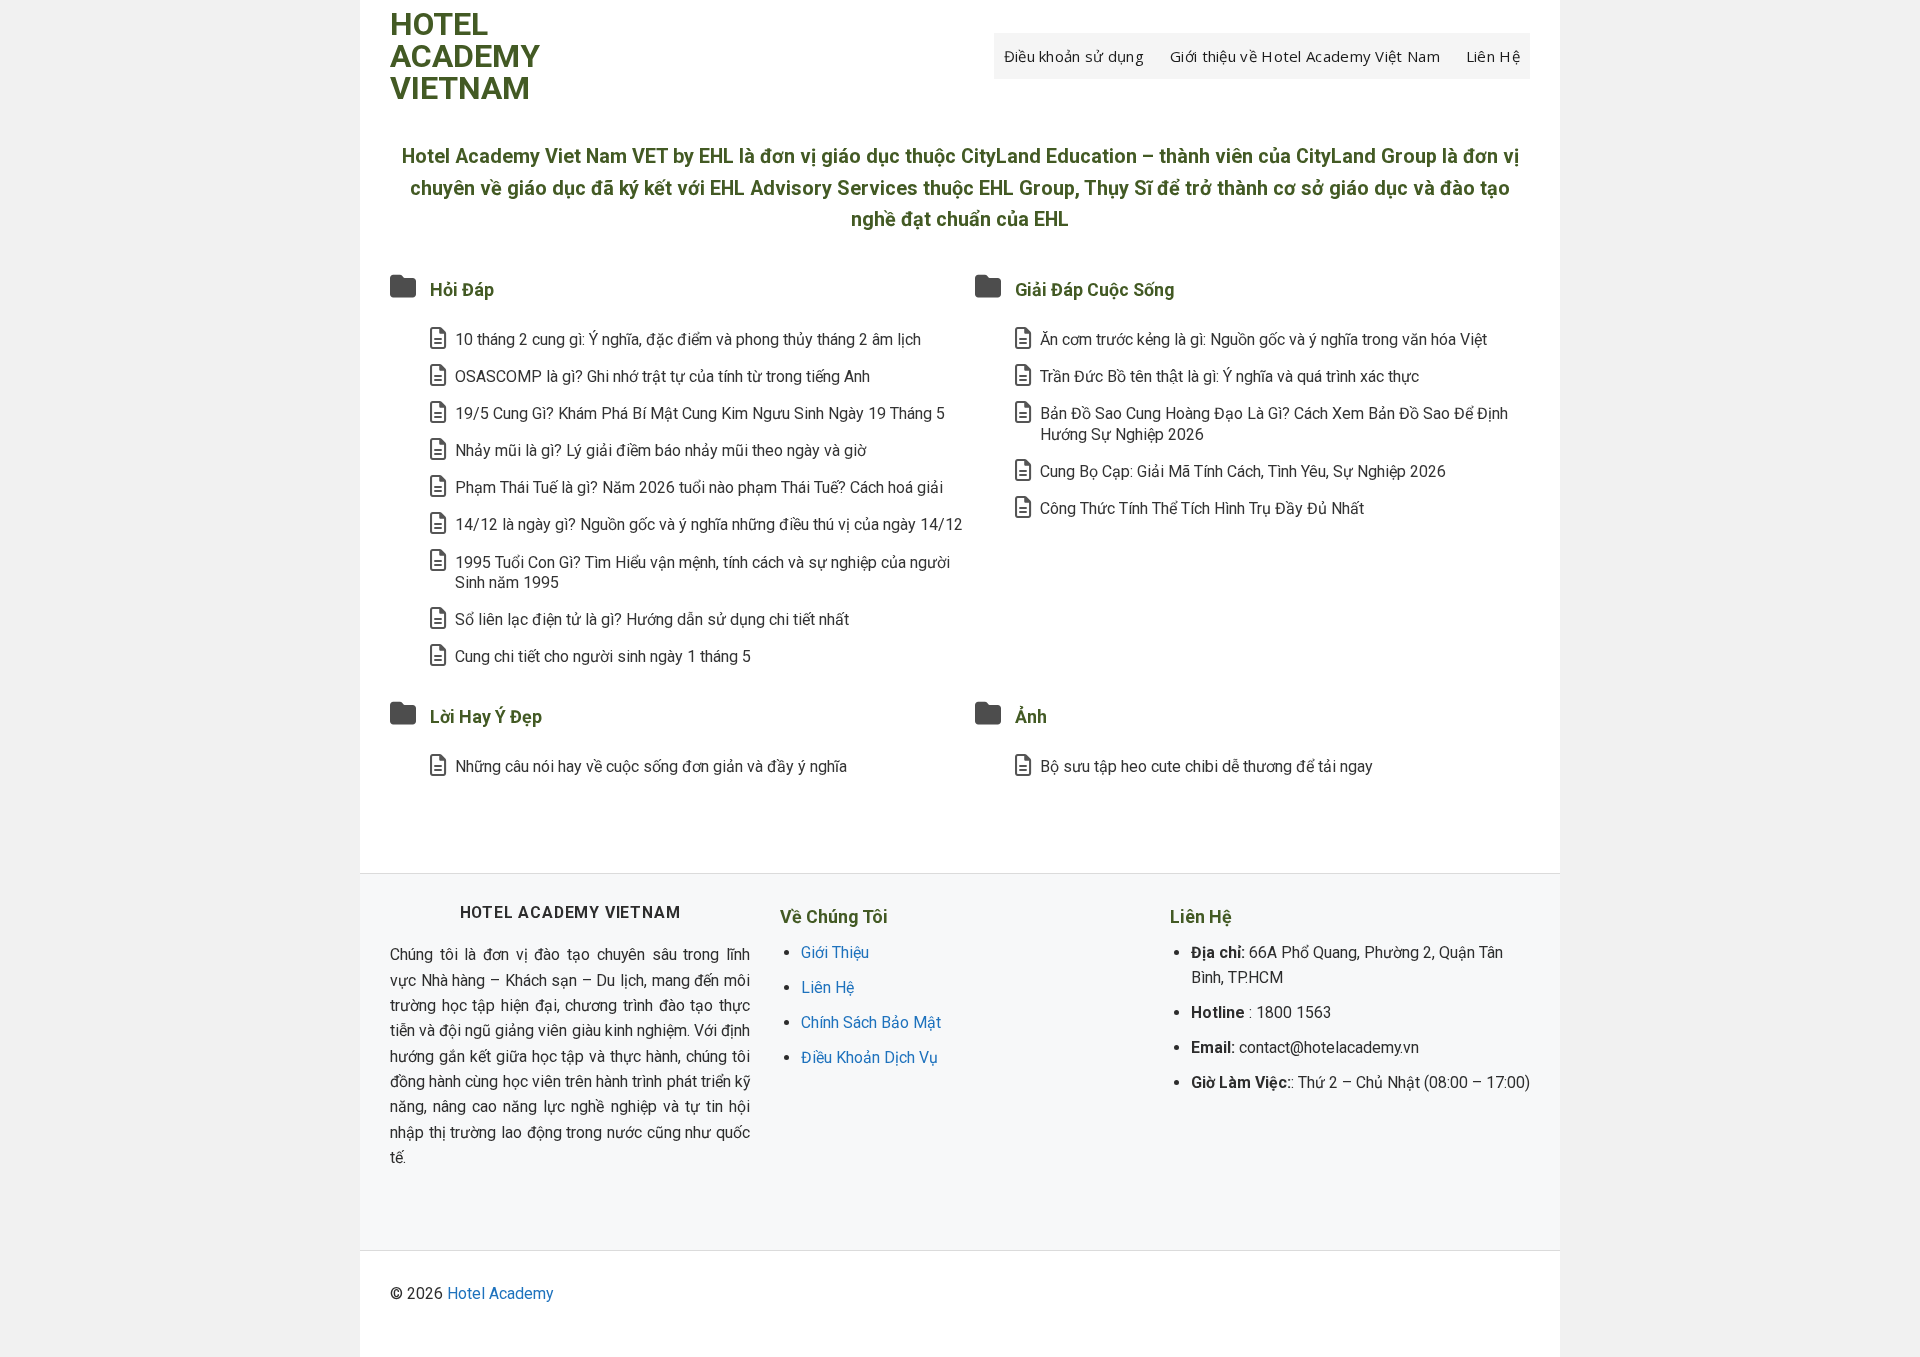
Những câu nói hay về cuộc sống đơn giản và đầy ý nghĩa (651, 766)
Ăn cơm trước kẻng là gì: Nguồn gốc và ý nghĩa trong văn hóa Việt (1263, 339)
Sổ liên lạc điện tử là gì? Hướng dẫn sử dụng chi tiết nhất (652, 619)
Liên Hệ (1493, 56)
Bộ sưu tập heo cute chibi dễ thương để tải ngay (1206, 766)
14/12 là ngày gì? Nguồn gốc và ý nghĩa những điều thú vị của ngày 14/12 (709, 524)
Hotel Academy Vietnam (465, 56)
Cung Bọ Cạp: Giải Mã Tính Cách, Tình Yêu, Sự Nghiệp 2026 (1243, 471)
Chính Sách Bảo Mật (871, 1022)
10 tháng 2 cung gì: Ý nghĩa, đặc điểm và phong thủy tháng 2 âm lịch (688, 339)
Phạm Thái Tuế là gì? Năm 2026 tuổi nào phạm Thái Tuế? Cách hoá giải (699, 487)
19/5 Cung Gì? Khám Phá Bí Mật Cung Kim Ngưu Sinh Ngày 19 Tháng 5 (700, 413)
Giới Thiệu (835, 952)
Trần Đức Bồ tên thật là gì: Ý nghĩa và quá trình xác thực (1229, 376)
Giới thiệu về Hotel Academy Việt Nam (1305, 56)
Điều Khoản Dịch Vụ (869, 1057)
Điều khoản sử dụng (1074, 56)
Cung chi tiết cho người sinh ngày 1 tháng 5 (603, 656)
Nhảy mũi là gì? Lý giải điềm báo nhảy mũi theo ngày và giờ (660, 450)
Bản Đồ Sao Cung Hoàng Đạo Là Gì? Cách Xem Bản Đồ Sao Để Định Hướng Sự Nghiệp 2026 (1274, 424)
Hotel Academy (500, 1293)
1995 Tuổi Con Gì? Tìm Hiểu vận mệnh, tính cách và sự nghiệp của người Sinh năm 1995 (702, 573)
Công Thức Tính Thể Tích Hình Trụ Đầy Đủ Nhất (1202, 508)
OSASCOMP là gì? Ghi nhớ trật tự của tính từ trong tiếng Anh (662, 376)
